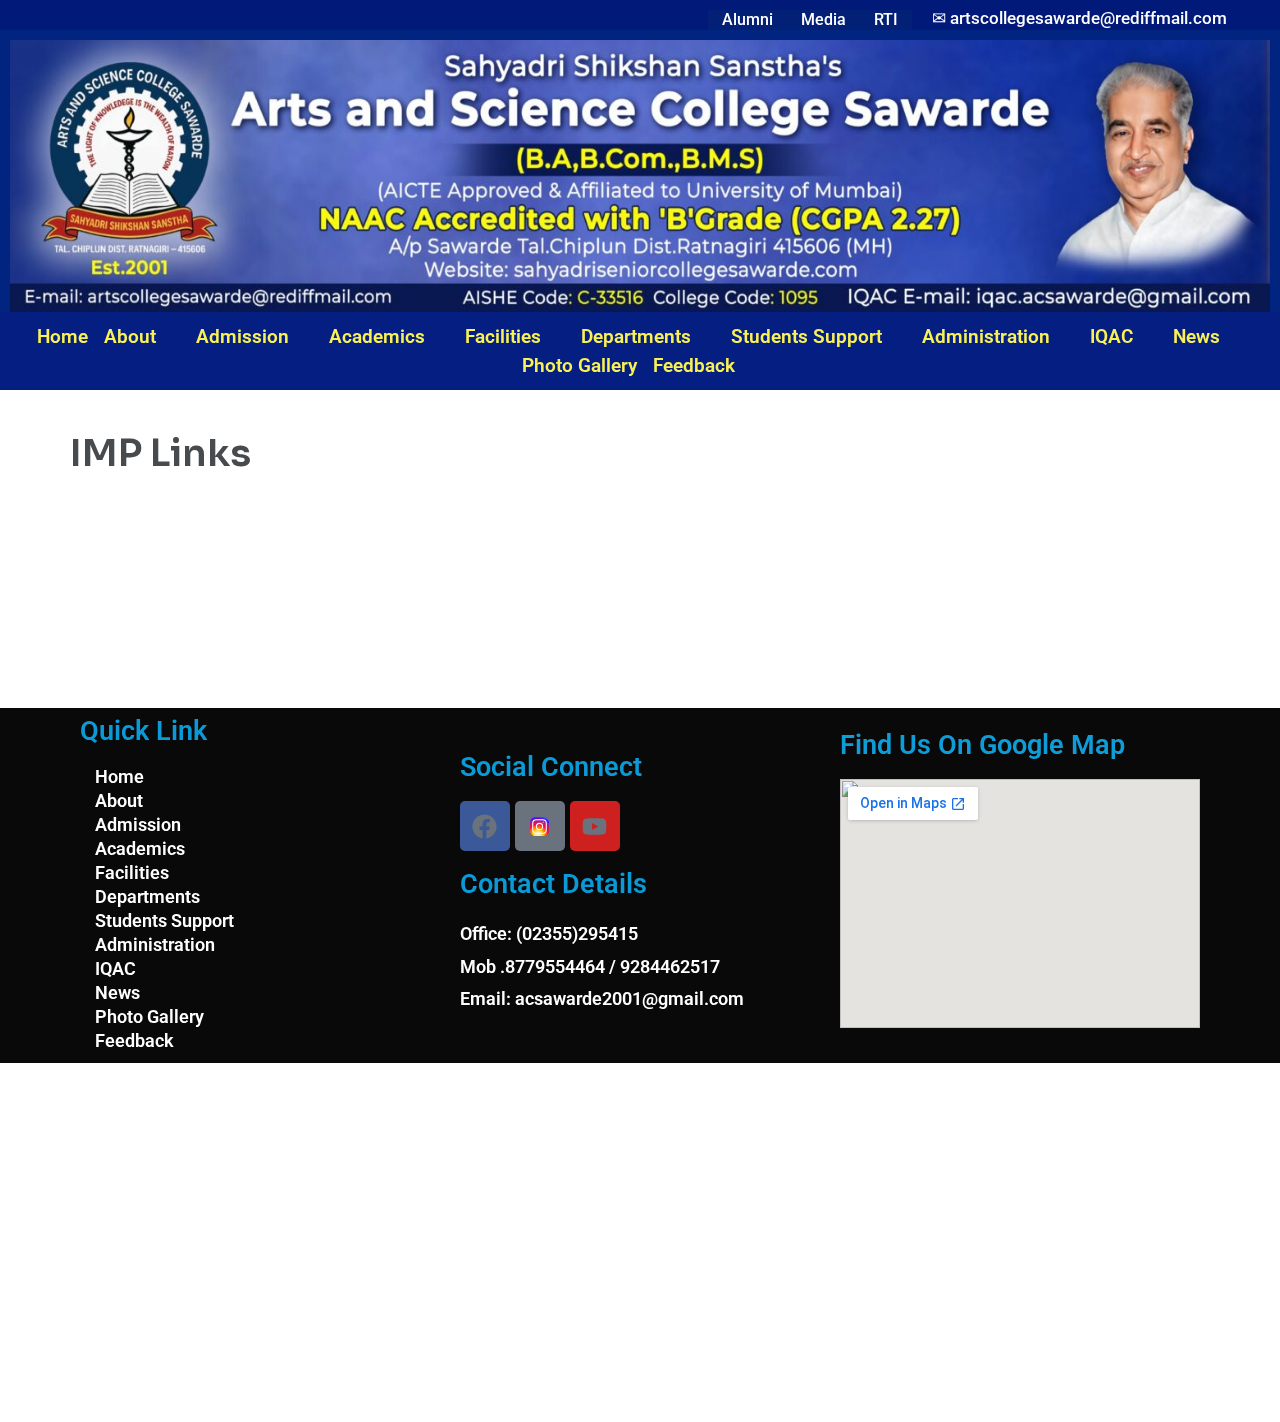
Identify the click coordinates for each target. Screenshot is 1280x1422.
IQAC (1111, 336)
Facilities (503, 336)
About (130, 336)
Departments (636, 336)
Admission (242, 336)
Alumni (747, 19)
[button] (142, 336)
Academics (377, 336)
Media (823, 19)
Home (62, 336)
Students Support (806, 336)
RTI (886, 19)
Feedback (694, 365)
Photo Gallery (579, 365)
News (1196, 336)
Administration (986, 336)
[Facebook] (485, 826)
